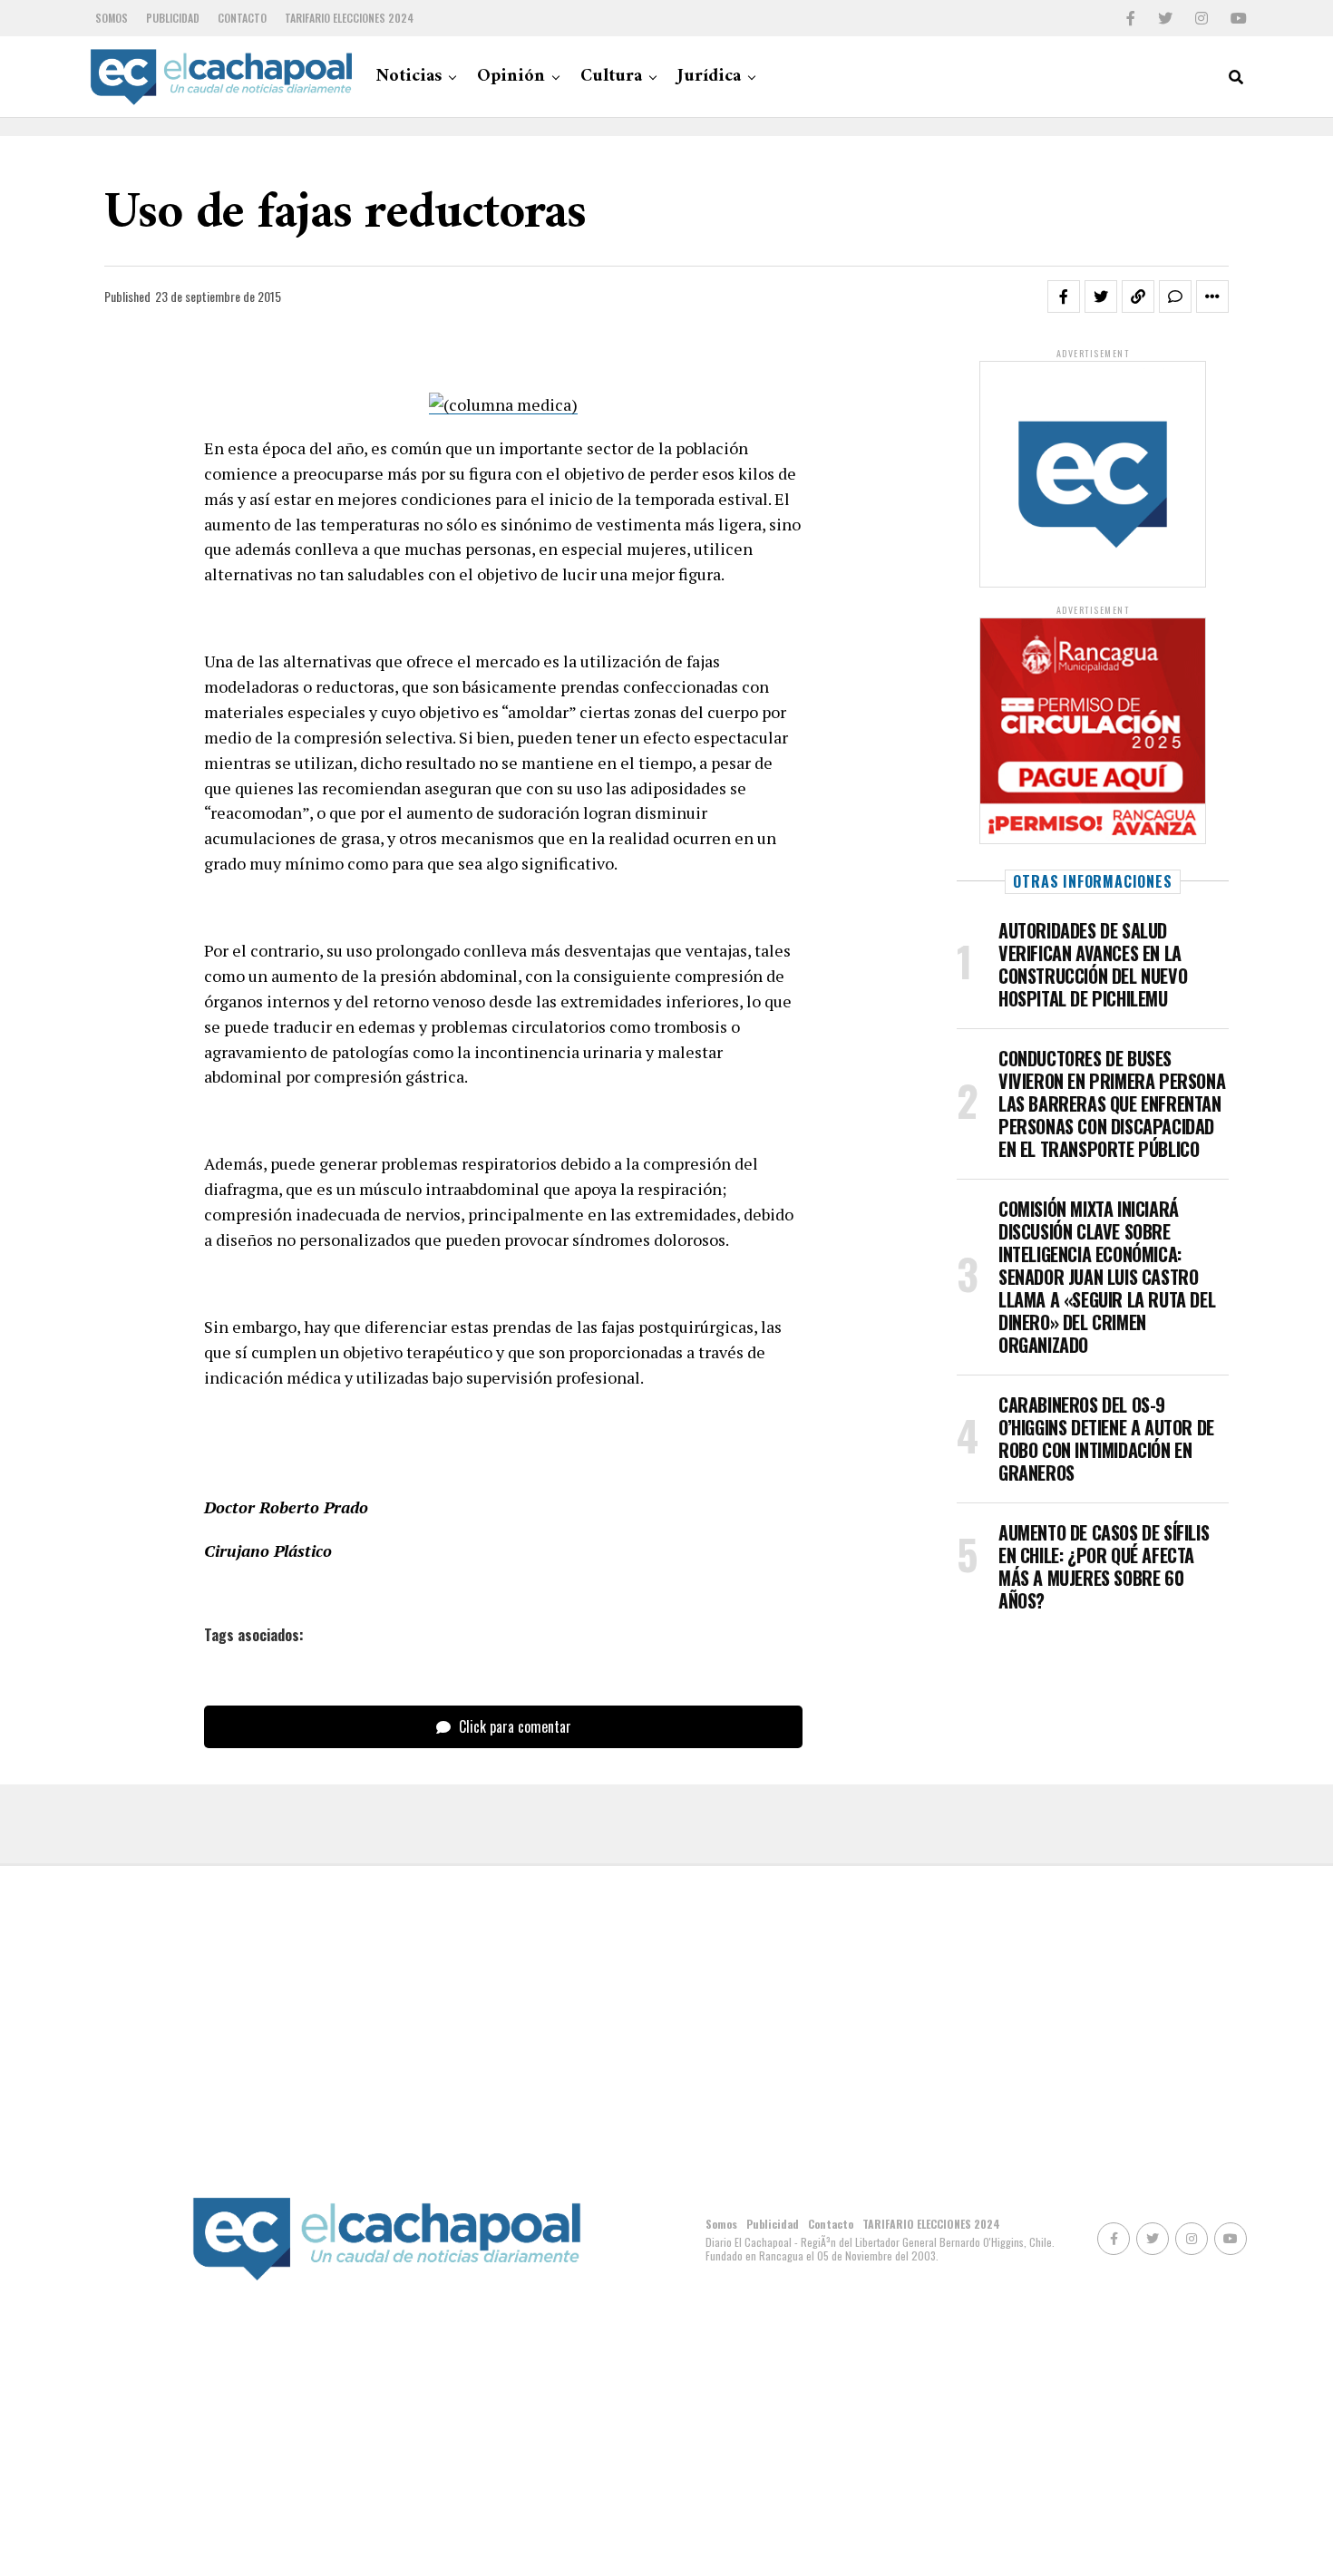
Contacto (242, 18)
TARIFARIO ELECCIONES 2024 (349, 18)
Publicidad (173, 18)
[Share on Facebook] (1064, 296)
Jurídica (709, 77)
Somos (112, 18)
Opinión (511, 77)
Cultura (611, 77)
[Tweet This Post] (1101, 296)
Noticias (409, 77)
